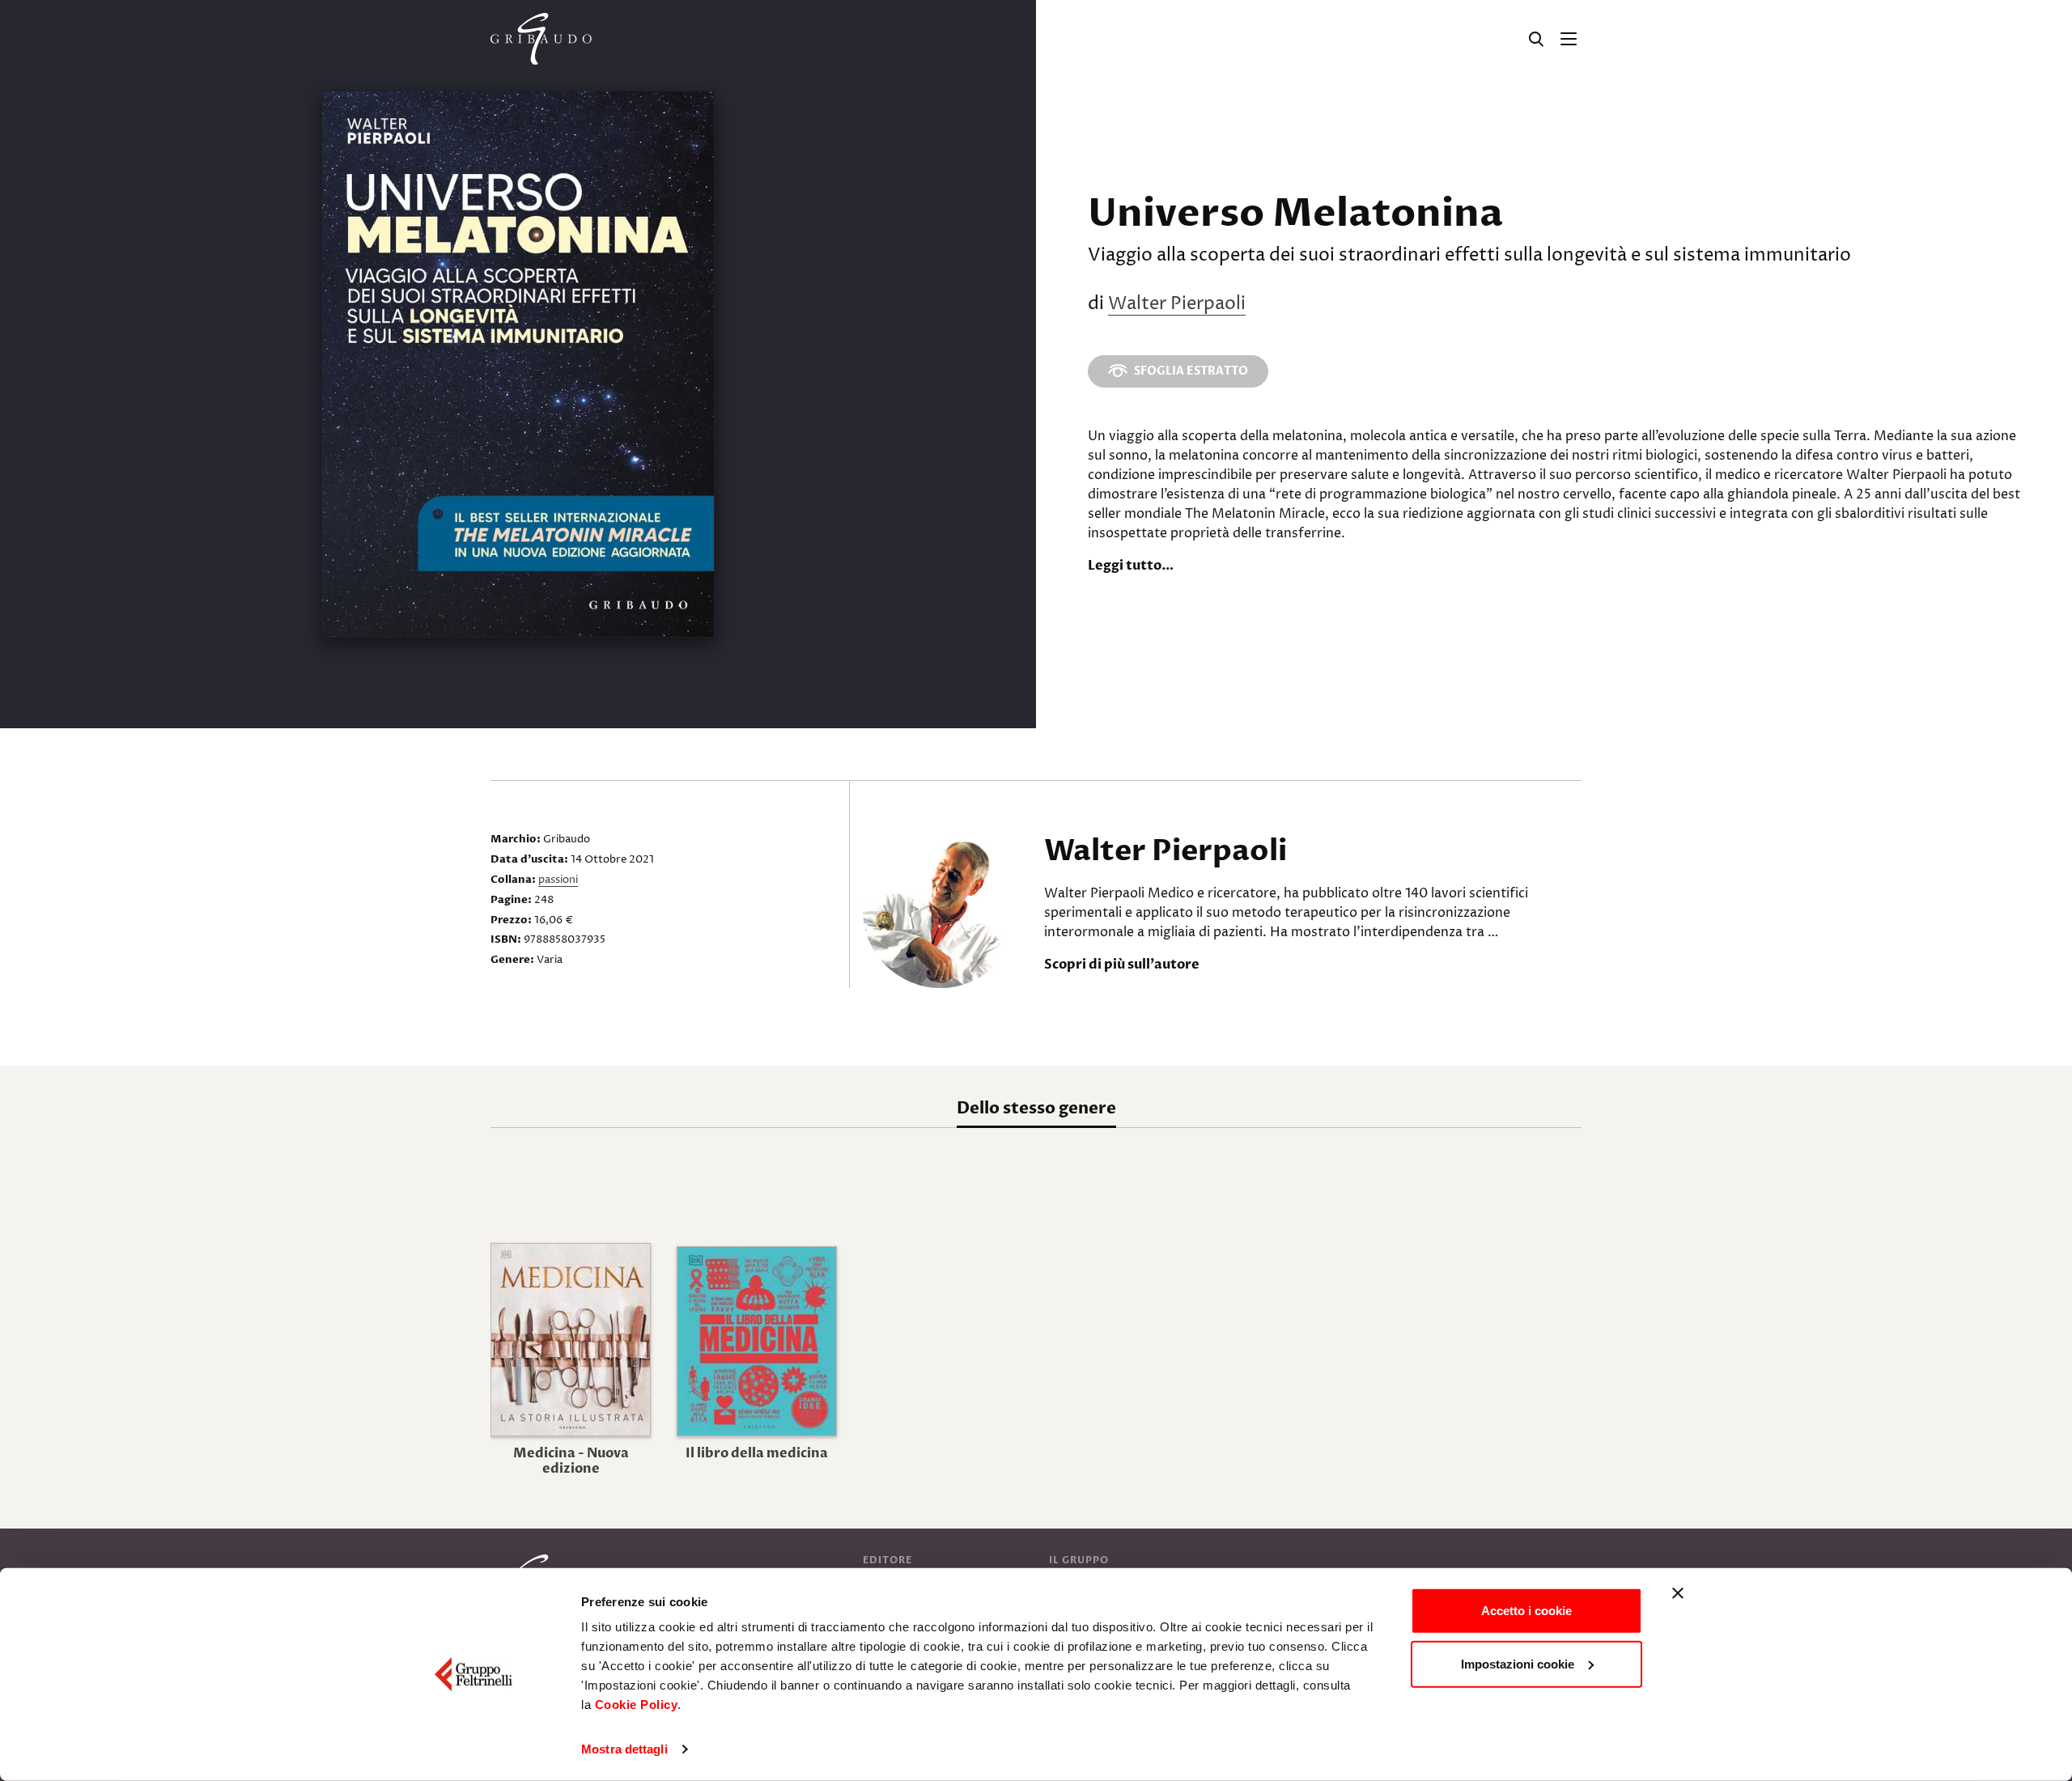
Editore (887, 1560)
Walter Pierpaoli (1177, 304)
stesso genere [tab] (1036, 1108)
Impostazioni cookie (1518, 1663)
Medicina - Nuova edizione (571, 1461)
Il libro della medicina (757, 1453)
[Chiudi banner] (1678, 1593)
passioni (558, 880)
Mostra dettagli (624, 1749)
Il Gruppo (1079, 1560)
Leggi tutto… (1131, 566)
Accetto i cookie (1526, 1611)
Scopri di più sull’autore (1122, 965)
